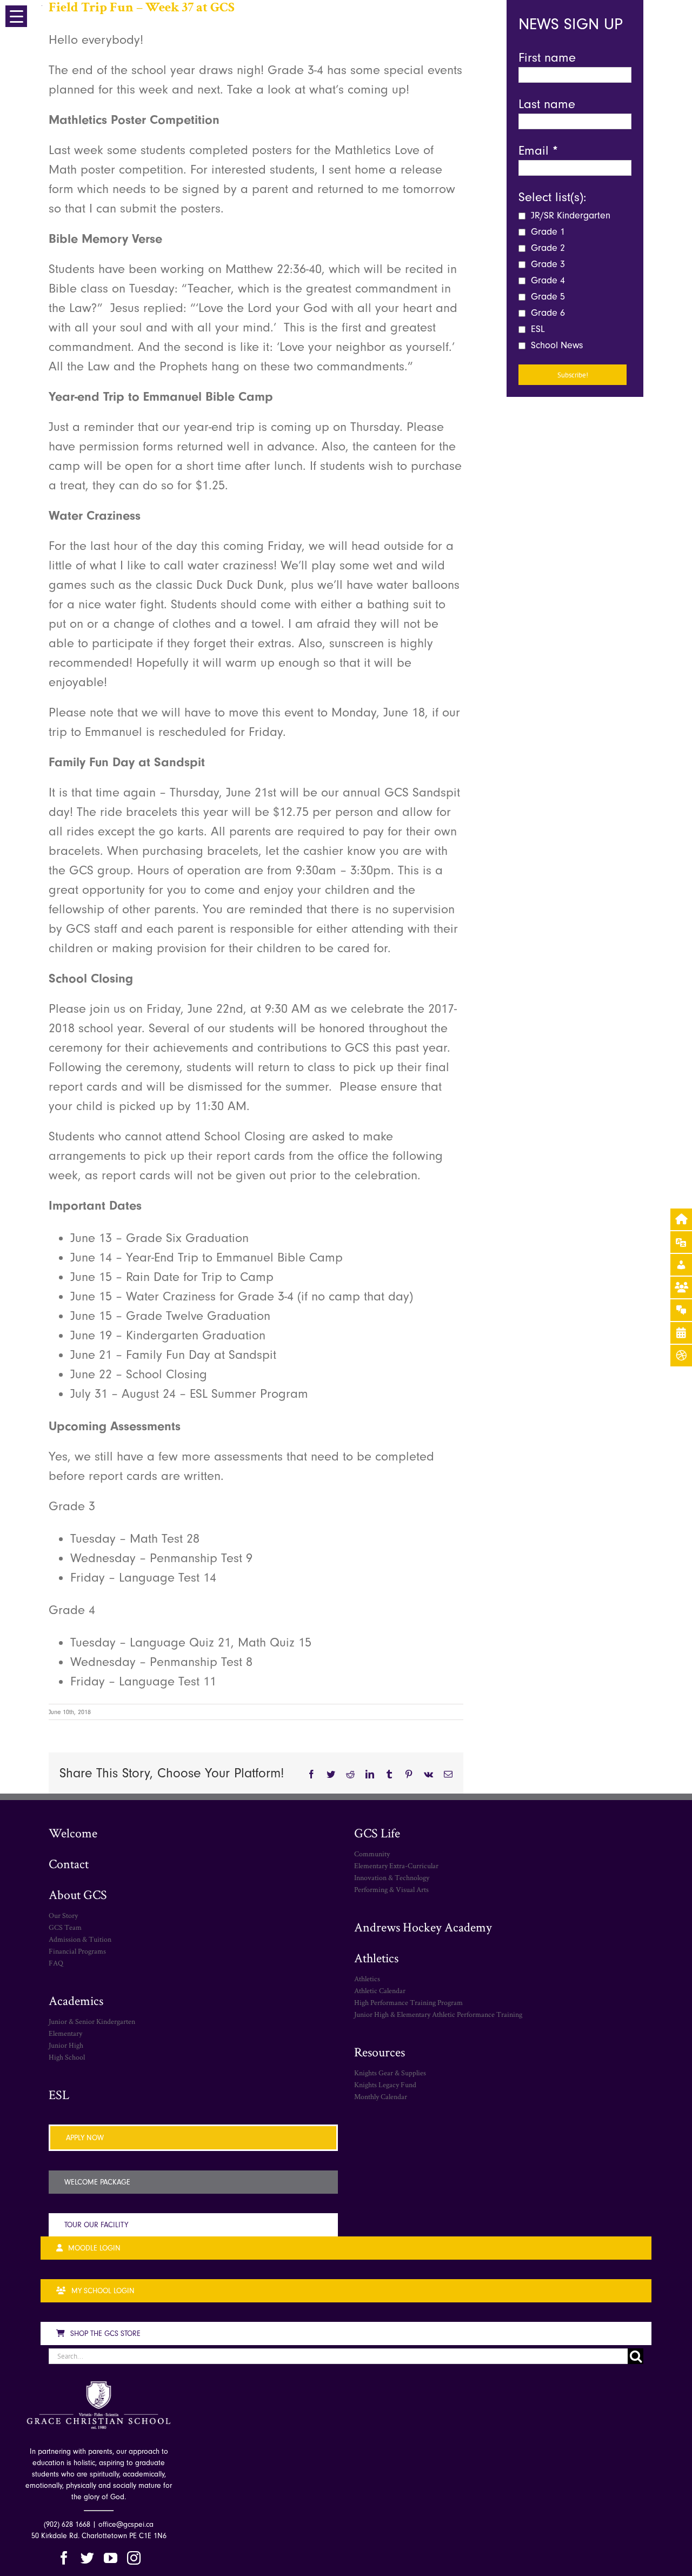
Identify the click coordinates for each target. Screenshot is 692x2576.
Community (372, 1854)
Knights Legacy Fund (385, 2084)
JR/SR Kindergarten (569, 215)
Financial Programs (77, 1951)
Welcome (73, 1833)
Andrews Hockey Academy (423, 1927)
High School (67, 2057)
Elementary (65, 2033)
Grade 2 (547, 248)
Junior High (66, 2045)
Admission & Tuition (80, 1939)
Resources (380, 2052)
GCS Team (65, 1927)
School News (555, 345)
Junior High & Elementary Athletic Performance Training (438, 2014)
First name (547, 57)
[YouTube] (111, 2558)
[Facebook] (64, 2558)
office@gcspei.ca (126, 2524)
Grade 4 (547, 280)
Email (538, 150)
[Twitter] (87, 2558)
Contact (69, 1864)
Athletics (376, 1958)
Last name (547, 104)
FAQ (56, 1963)
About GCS (78, 1894)
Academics (76, 2000)
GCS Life (377, 1833)
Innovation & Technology (392, 1877)
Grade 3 (547, 264)
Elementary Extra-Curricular (396, 1865)
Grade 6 (547, 313)
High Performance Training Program (408, 2002)
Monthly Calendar (381, 2096)
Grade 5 (547, 297)
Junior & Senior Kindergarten (92, 2021)
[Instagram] (134, 2558)
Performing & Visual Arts (391, 1889)
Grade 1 (547, 232)
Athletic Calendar (380, 1990)
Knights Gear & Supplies (390, 2073)
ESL (537, 329)
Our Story (63, 1915)
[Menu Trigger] (16, 16)
